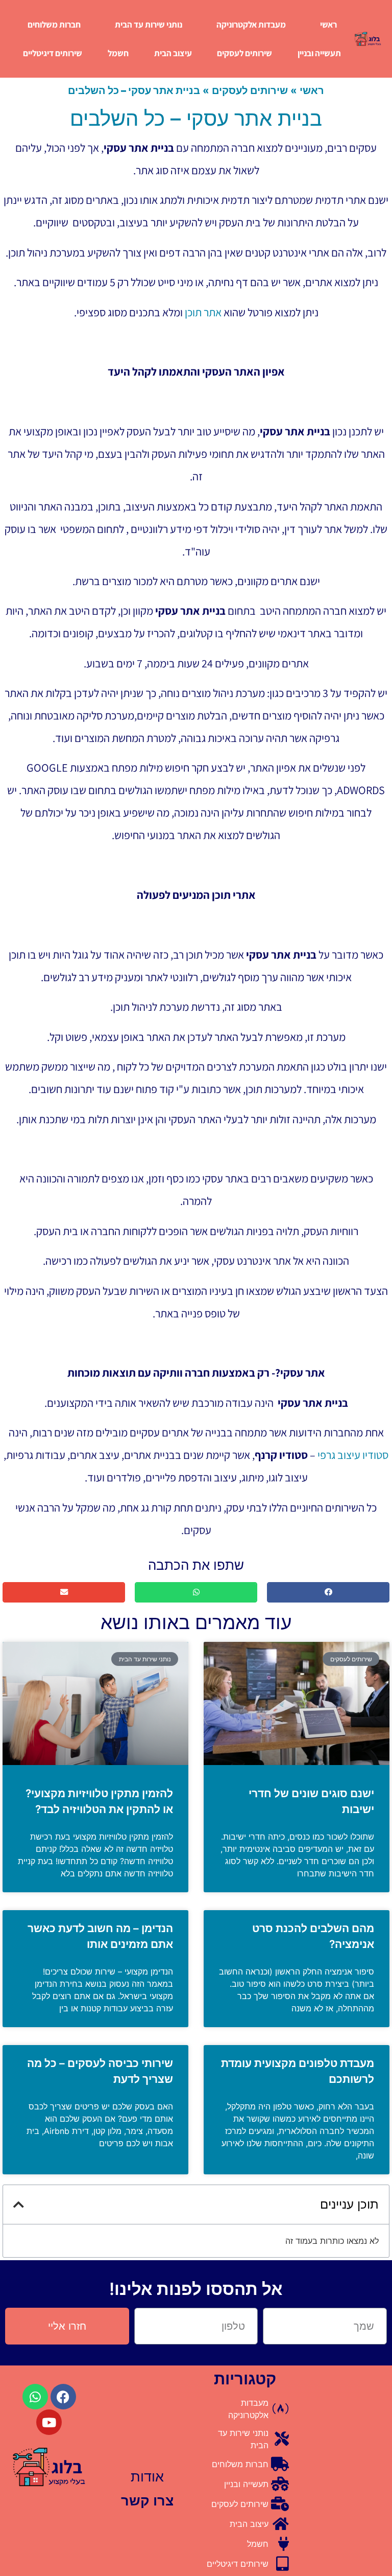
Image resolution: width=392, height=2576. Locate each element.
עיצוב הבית (173, 53)
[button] (328, 1593)
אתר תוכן (203, 312)
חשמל (118, 53)
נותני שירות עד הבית (149, 25)
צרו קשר (147, 2501)
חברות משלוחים (54, 25)
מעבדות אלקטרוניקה (251, 25)
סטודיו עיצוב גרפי (353, 1455)
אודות (147, 2477)
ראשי (328, 25)
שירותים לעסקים (244, 53)
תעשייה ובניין (319, 53)
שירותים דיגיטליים (53, 53)
